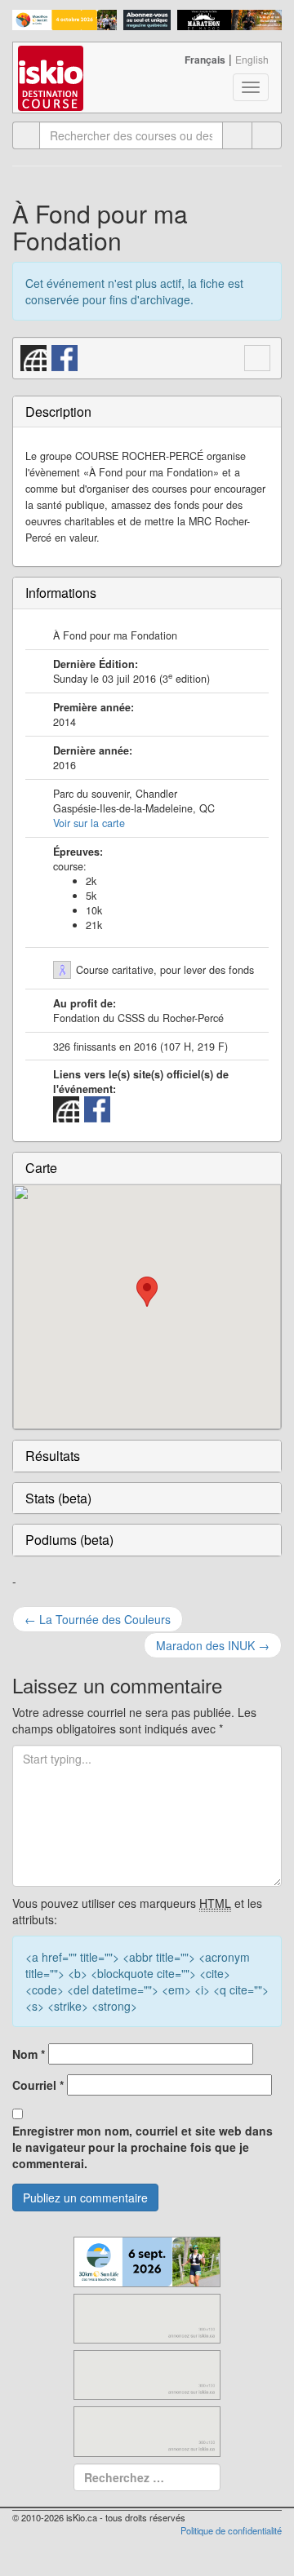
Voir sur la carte (89, 823)
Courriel (38, 2085)
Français (205, 60)
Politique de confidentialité (231, 2530)
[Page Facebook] (65, 356)
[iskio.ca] (52, 63)
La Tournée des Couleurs (98, 1619)
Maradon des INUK (213, 1645)
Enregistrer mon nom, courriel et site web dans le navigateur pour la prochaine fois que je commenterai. (143, 2147)
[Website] (34, 356)
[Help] (237, 135)
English (252, 59)
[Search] (267, 135)
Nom (29, 2054)
